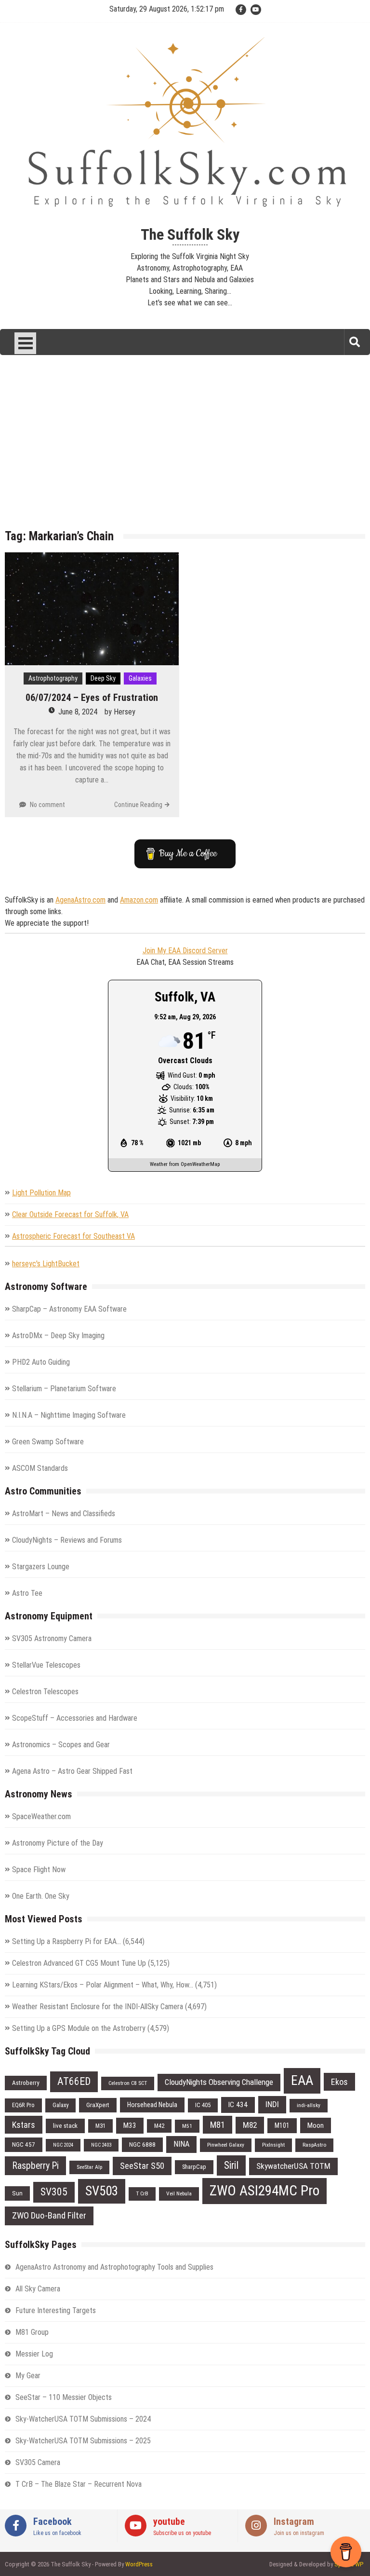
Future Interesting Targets (56, 2310)
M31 (100, 2126)
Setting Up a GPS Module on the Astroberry (79, 2028)
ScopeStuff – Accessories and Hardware (75, 1718)
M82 (250, 2125)
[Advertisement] (185, 449)
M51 (187, 2126)
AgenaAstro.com (80, 900)
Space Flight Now (39, 1870)
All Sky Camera (38, 2289)
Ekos (339, 2082)
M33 (130, 2125)
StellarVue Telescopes (46, 1665)
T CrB (142, 2193)
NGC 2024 (63, 2145)
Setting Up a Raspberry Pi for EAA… (66, 1941)
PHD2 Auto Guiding (41, 1362)
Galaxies (140, 678)
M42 (159, 2126)
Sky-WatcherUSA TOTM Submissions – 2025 (83, 2441)
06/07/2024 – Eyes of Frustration (92, 698)
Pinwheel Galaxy (226, 2145)
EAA (302, 2080)
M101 (282, 2125)
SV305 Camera (38, 2462)
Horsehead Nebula (152, 2105)
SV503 (102, 2191)
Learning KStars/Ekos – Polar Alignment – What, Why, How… (103, 1985)
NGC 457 (24, 2144)
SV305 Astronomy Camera (52, 1638)
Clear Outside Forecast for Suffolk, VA (70, 1214)
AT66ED (74, 2081)
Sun (17, 2193)
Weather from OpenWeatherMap (185, 1164)
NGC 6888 (142, 2144)
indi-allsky (309, 2105)
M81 (218, 2125)
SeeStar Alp (89, 2167)
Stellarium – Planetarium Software (64, 1389)
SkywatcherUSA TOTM (293, 2166)
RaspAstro (314, 2145)
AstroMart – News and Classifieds (64, 1514)
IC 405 (203, 2105)
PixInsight (273, 2145)
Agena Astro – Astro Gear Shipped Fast (72, 1771)
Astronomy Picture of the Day (58, 1843)
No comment (47, 805)
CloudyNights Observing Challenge (219, 2082)
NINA (181, 2144)
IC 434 (238, 2105)
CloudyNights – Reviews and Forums (67, 1540)
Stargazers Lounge (41, 1567)
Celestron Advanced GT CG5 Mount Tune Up (79, 1963)
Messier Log (34, 2354)
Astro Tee (27, 1593)
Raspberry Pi (35, 2166)
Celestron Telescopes (45, 1692)
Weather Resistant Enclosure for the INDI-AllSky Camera (98, 2007)
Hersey (125, 712)
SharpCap (194, 2167)
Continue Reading (138, 805)
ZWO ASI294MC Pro (264, 2191)
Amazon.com (139, 900)
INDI (272, 2104)
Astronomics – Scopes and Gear (61, 1745)
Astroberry (26, 2083)
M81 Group (32, 2332)
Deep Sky (103, 678)
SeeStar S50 (142, 2166)
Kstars (24, 2125)
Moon (316, 2125)
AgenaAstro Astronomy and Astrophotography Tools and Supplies (114, 2267)
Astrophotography (53, 678)
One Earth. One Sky (41, 1896)
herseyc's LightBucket (46, 1264)
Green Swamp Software (48, 1442)
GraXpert (98, 2105)
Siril (231, 2165)
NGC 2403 (101, 2145)
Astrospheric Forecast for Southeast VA (73, 1236)
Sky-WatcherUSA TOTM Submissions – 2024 (83, 2419)
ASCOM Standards (40, 1468)
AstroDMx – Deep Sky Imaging (58, 1336)
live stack (65, 2126)
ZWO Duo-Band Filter (49, 2215)
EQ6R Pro (23, 2105)
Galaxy (60, 2105)
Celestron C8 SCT (128, 2083)
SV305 (54, 2192)
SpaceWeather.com (41, 1816)
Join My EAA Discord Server (185, 951)
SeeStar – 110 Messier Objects (64, 2397)
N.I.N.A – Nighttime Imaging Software (69, 1415)
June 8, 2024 (78, 712)
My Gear (28, 2376)
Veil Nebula (179, 2193)
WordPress (139, 2564)
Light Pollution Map (41, 1193)
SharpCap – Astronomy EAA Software (69, 1309)
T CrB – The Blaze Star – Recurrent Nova (79, 2484)
